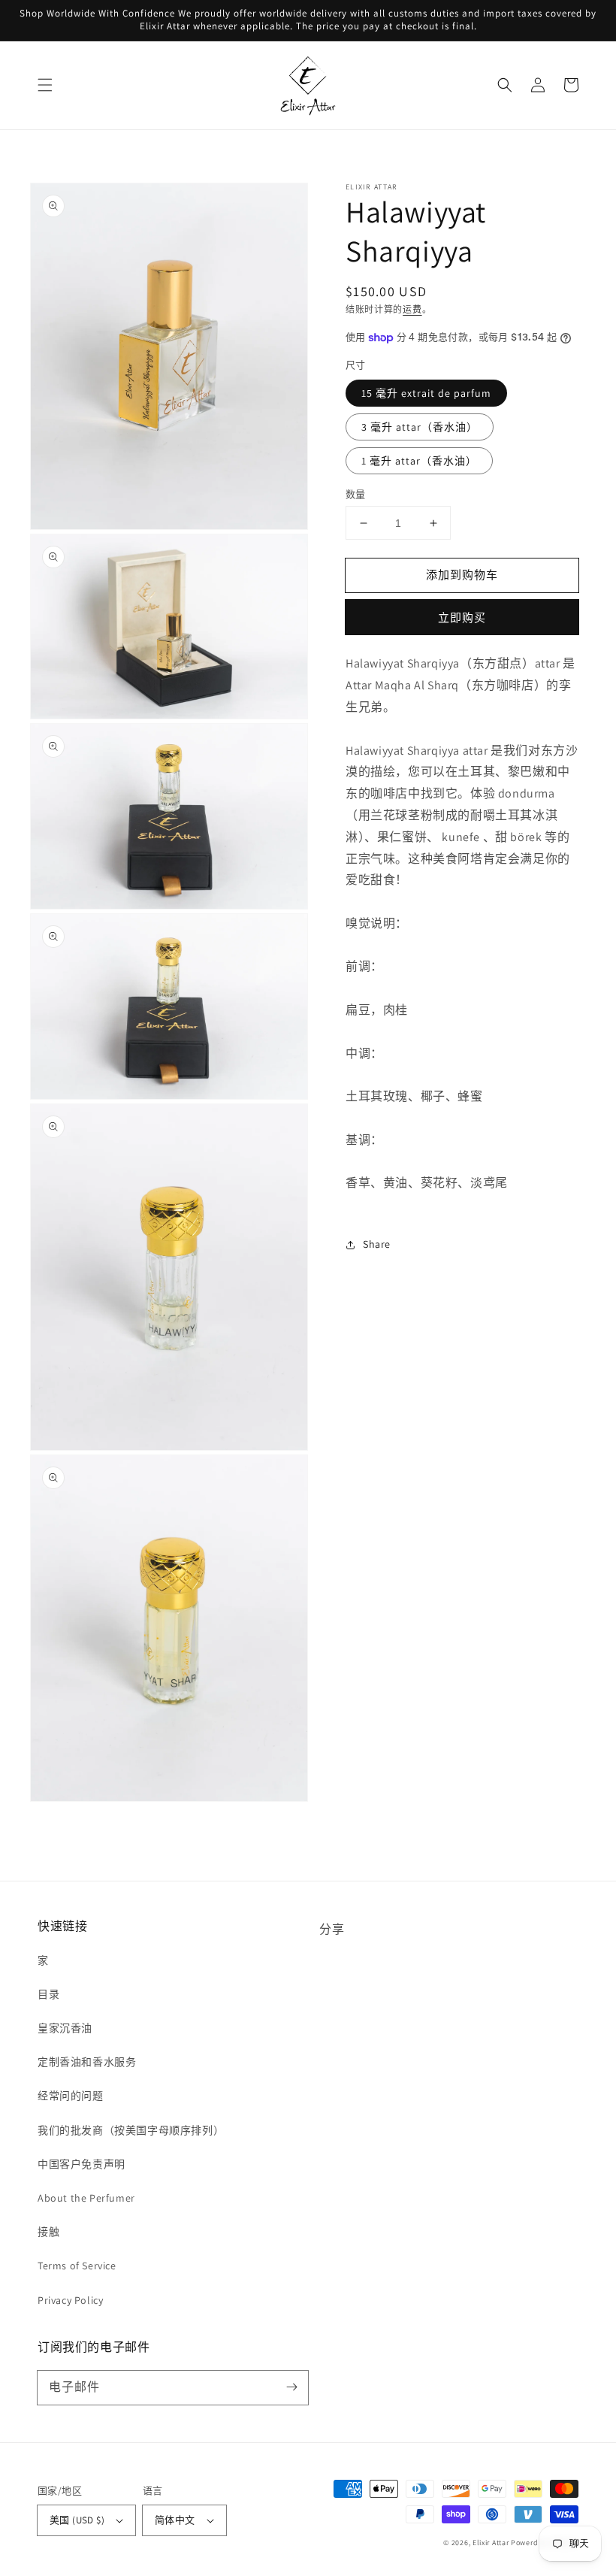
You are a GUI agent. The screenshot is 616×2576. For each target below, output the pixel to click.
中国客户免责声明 (82, 2164)
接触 (48, 2232)
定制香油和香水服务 (87, 2062)
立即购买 (462, 618)
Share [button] (377, 1244)
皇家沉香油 (65, 2028)
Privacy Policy (70, 2300)
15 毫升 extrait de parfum (426, 393)
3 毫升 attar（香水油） (420, 427)
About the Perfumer (86, 2198)
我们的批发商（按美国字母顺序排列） (131, 2130)
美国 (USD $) (77, 2520)
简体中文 (175, 2520)
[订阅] (291, 2387)
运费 (412, 309)
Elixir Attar (491, 2543)
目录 (48, 1994)
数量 (356, 494)
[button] (45, 85)
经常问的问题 (71, 2096)
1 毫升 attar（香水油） (419, 461)
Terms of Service (77, 2266)
